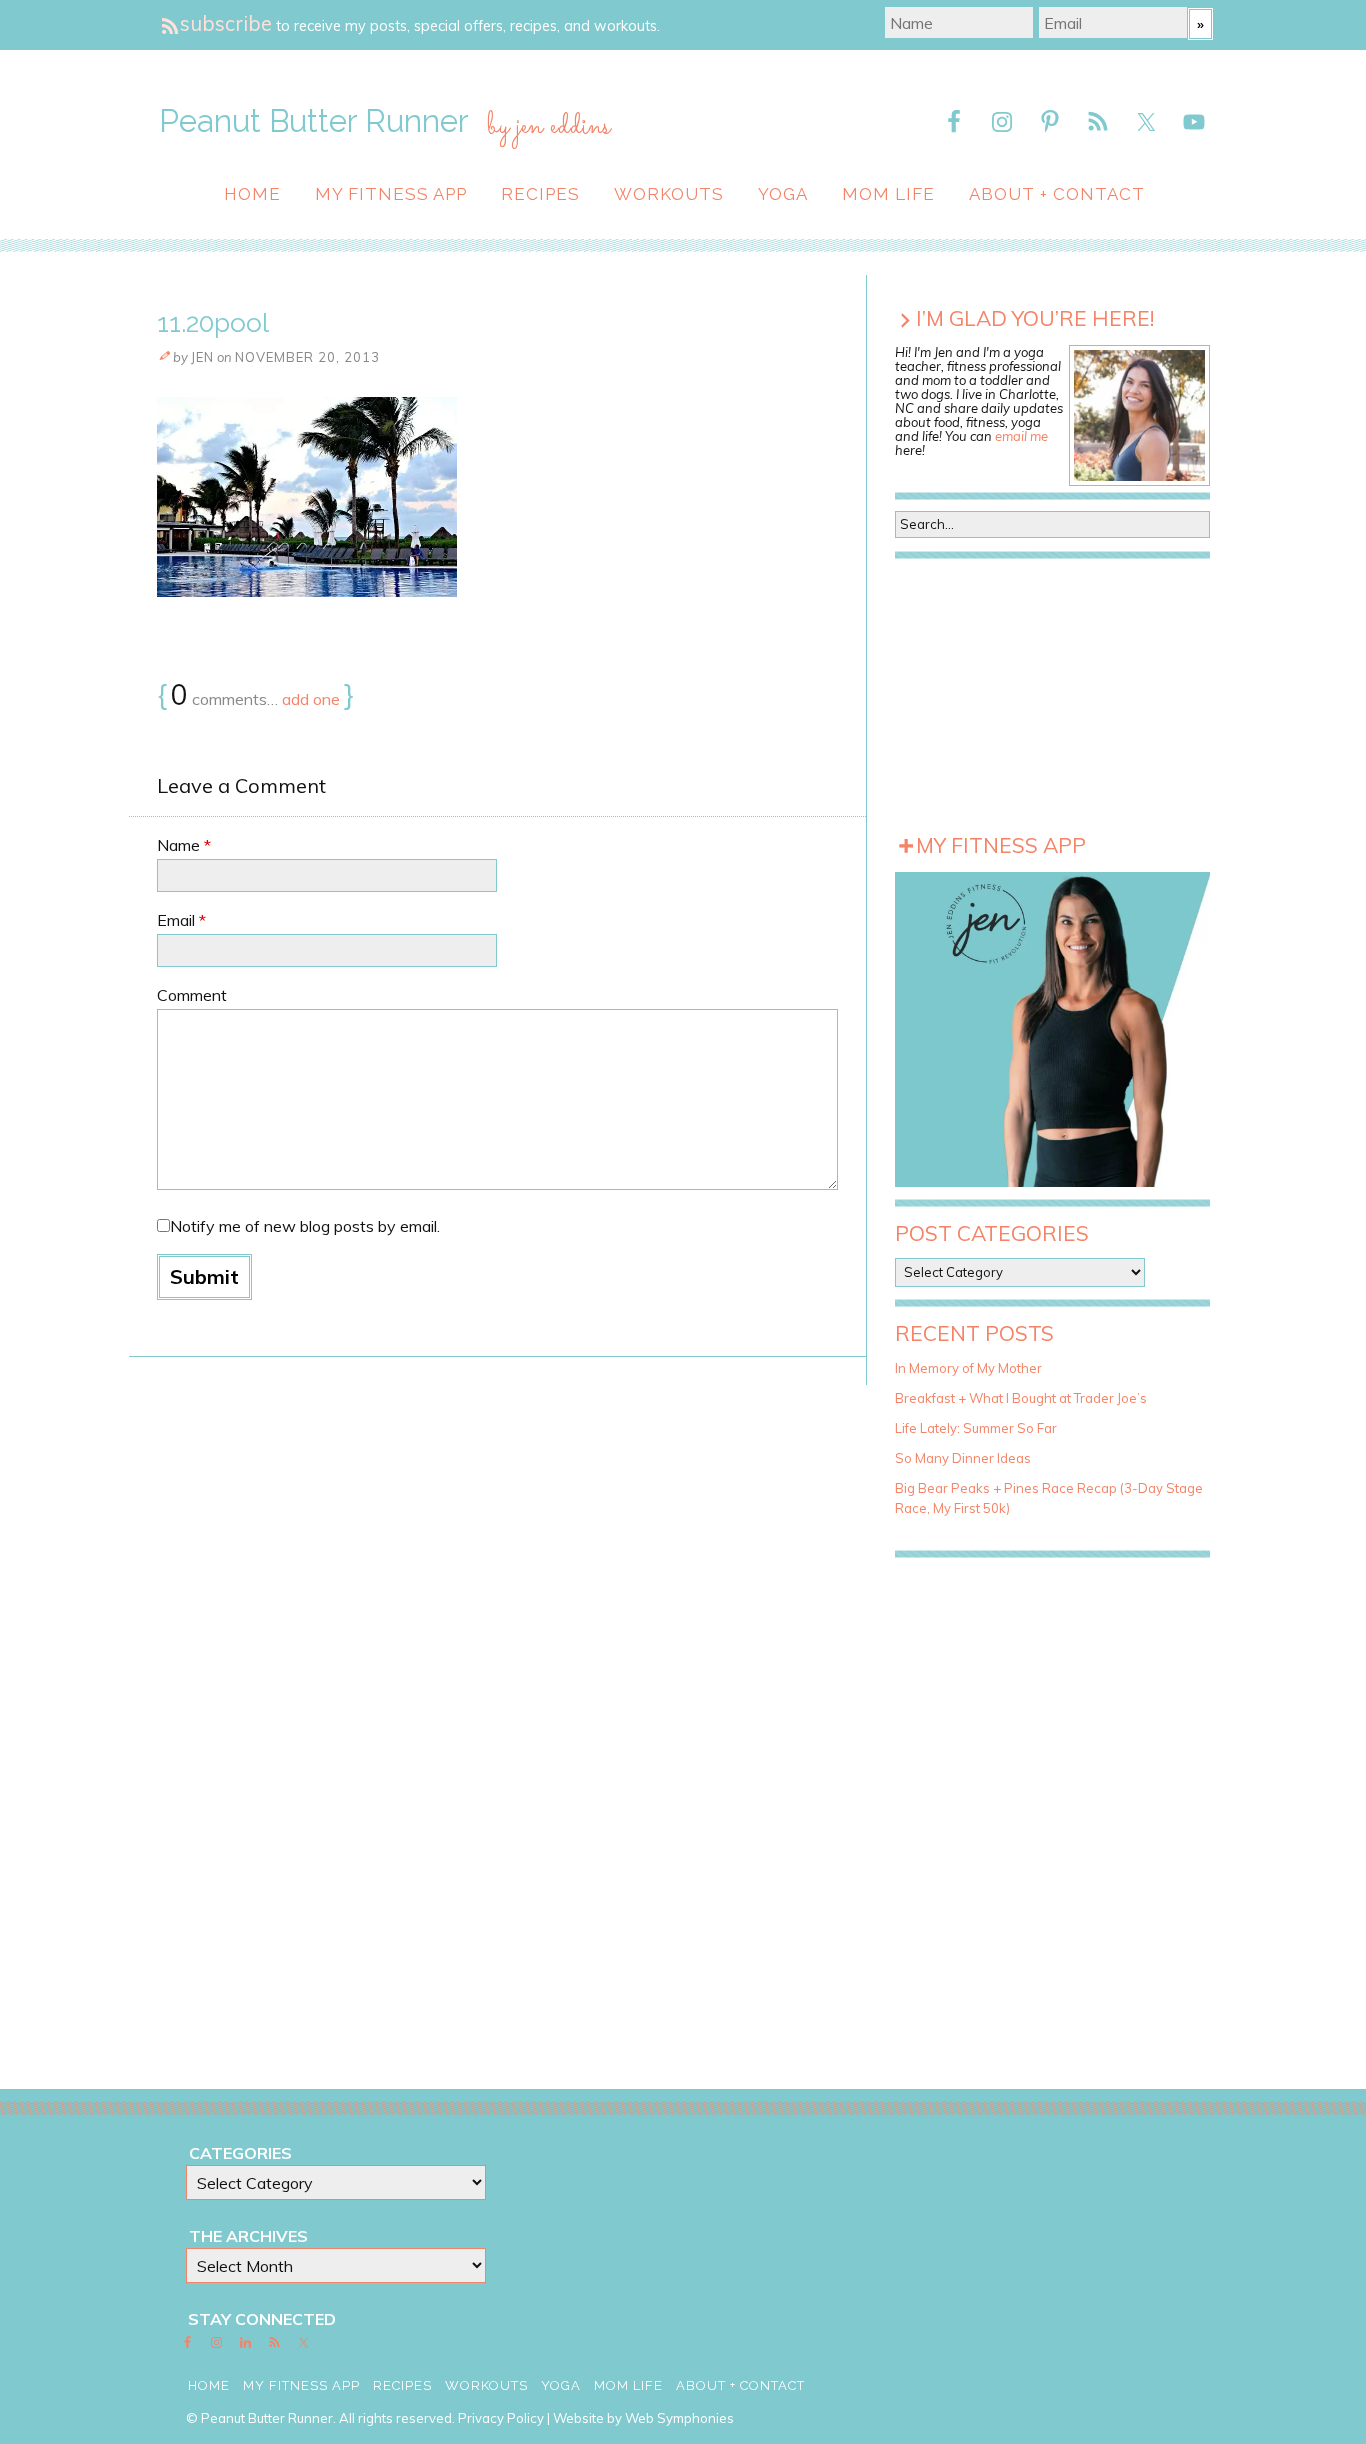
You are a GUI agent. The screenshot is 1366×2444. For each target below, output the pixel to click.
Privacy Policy (501, 2418)
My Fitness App (391, 194)
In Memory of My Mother (968, 1368)
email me (1021, 436)
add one (311, 699)
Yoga (783, 194)
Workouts (669, 194)
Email (181, 920)
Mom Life (888, 194)
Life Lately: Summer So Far (976, 1428)
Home (252, 194)
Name (184, 845)
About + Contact (1057, 194)
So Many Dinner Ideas (963, 1458)
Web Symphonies (679, 2418)
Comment (192, 995)
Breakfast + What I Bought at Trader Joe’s (1021, 1398)
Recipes (540, 194)
